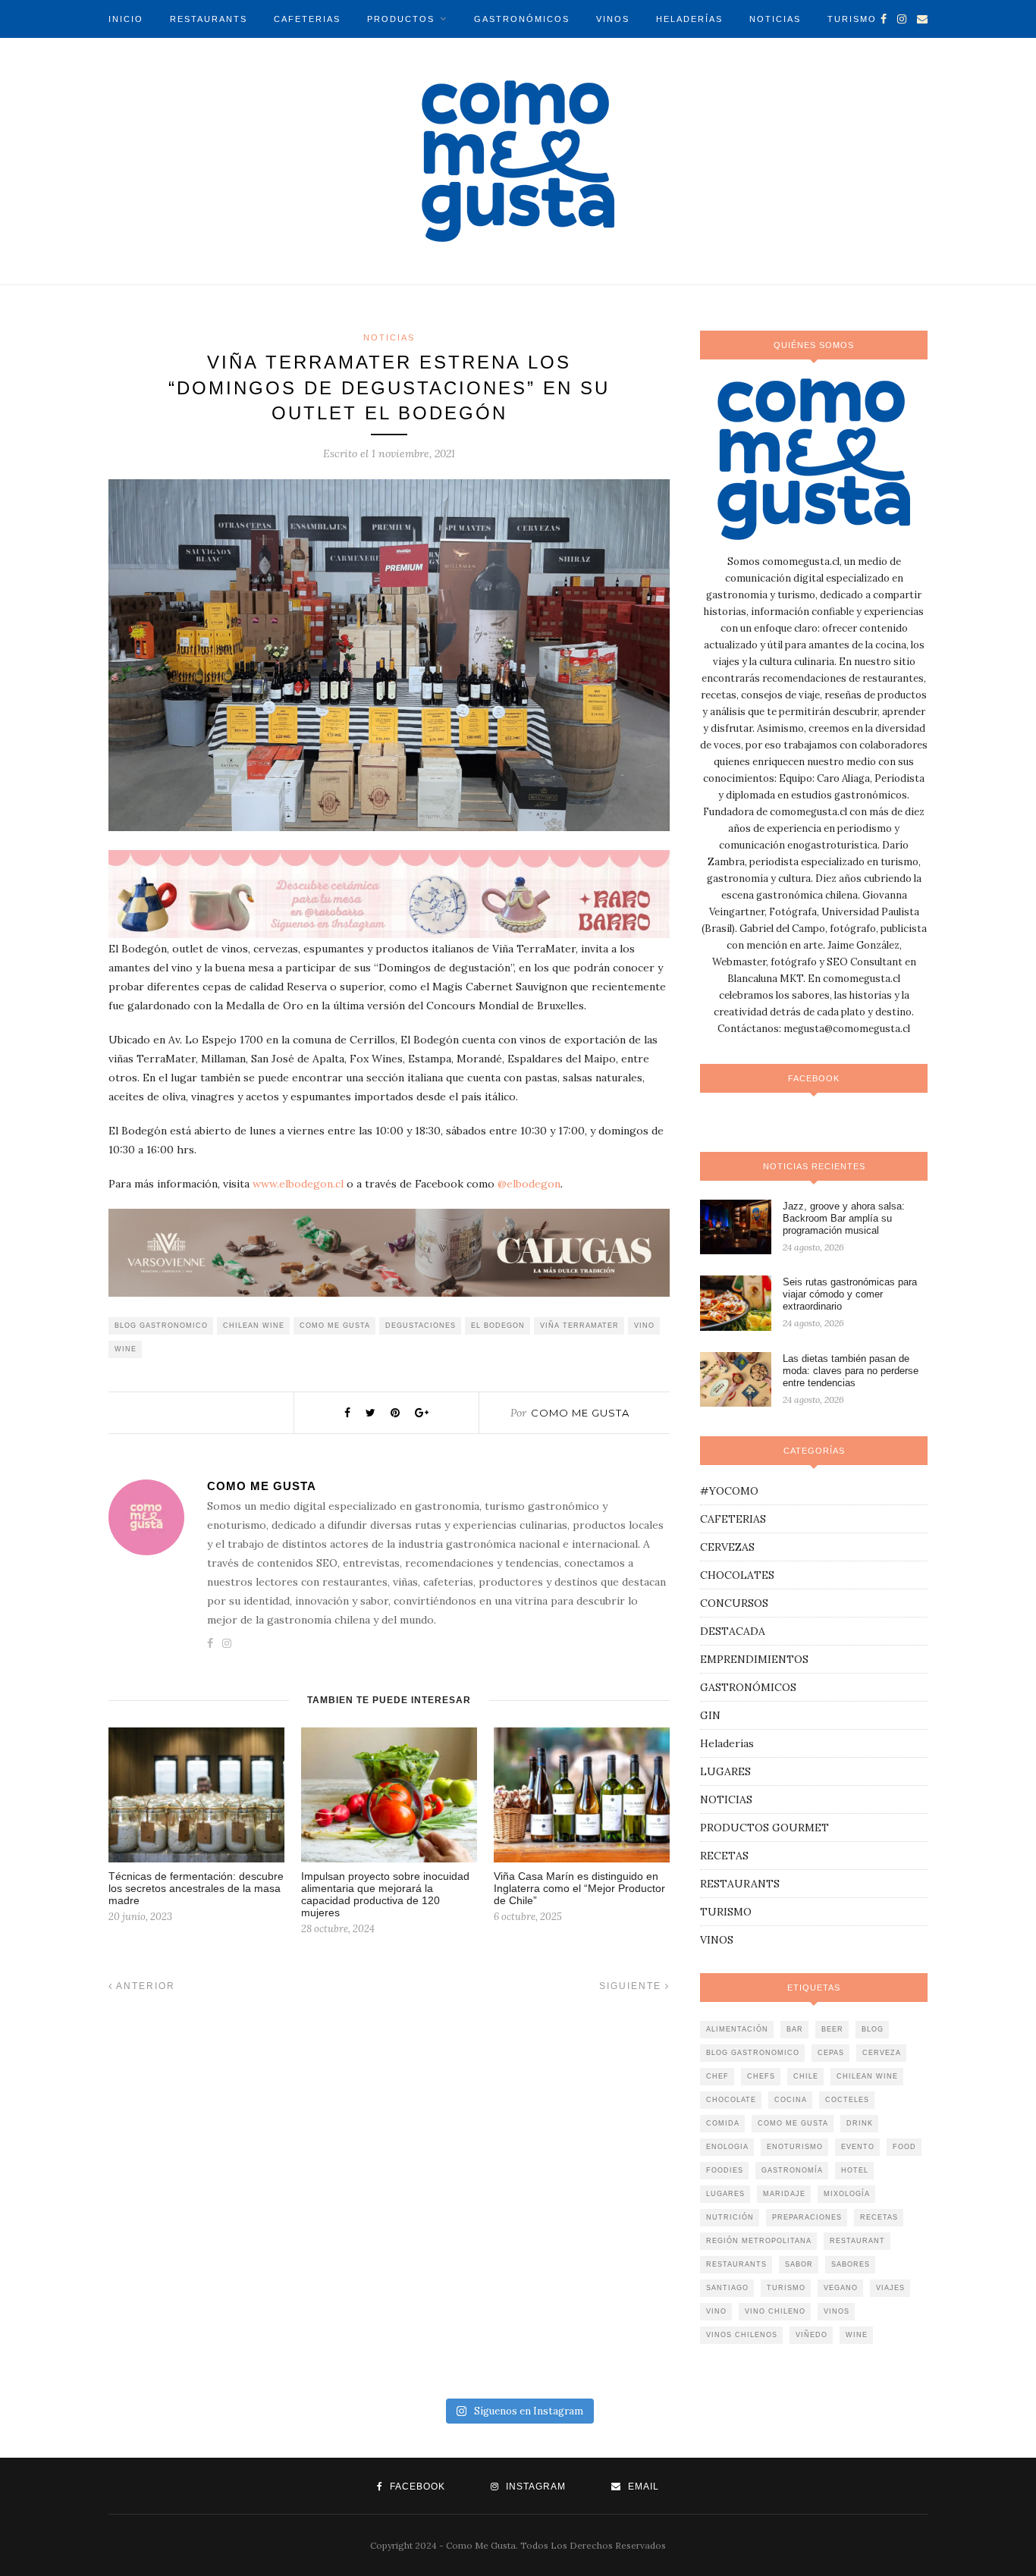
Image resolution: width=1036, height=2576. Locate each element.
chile (806, 2076)
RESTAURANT (857, 2241)
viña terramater (579, 1326)
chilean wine (254, 1326)
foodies (725, 2170)
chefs (761, 2076)
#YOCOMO (729, 1491)
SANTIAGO (727, 2288)
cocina (791, 2100)
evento (858, 2147)
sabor (799, 2264)
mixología (847, 2194)
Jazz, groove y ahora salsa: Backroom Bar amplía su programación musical (844, 1218)
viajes (890, 2288)
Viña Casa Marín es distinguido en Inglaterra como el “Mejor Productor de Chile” (579, 1888)
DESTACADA (733, 1631)
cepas (831, 2053)
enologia (727, 2147)
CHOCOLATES (737, 1575)
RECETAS (724, 1856)
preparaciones (807, 2217)
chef (717, 2076)
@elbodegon (529, 1184)
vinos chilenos (742, 2335)
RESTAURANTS (209, 19)
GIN (710, 1715)
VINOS (613, 19)
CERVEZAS (727, 1547)
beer (832, 2029)
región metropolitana (759, 2241)
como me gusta (335, 1326)
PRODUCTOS (401, 19)
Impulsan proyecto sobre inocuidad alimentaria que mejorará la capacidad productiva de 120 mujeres (385, 1894)
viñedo (812, 2335)
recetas (879, 2217)
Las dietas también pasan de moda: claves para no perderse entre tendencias (851, 1371)
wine (126, 1349)
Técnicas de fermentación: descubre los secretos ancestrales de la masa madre (196, 1888)
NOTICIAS (775, 19)
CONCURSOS (734, 1603)
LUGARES (725, 1771)
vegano (841, 2288)
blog (873, 2029)
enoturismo (795, 2147)
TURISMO (852, 19)
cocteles (847, 2100)
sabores (851, 2264)
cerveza (882, 2053)
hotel (855, 2170)
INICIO (126, 19)
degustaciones (421, 1326)
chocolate (731, 2100)
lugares (725, 2194)
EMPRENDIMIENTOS (754, 1659)
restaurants (736, 2264)
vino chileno (775, 2311)
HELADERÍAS (689, 19)
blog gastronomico (161, 1326)
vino (644, 1326)
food (904, 2147)
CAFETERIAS (307, 19)
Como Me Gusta (580, 1413)
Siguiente (632, 1986)
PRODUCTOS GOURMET (764, 1828)
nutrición (730, 2217)
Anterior (144, 1986)
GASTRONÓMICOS (522, 19)
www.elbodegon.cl (298, 1184)
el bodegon (498, 1326)
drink (860, 2123)
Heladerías (727, 1743)
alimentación (737, 2029)
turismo (786, 2288)
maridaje (784, 2194)
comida (723, 2123)
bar (795, 2029)
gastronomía (792, 2170)
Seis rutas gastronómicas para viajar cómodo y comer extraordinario (850, 1294)
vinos (837, 2311)
